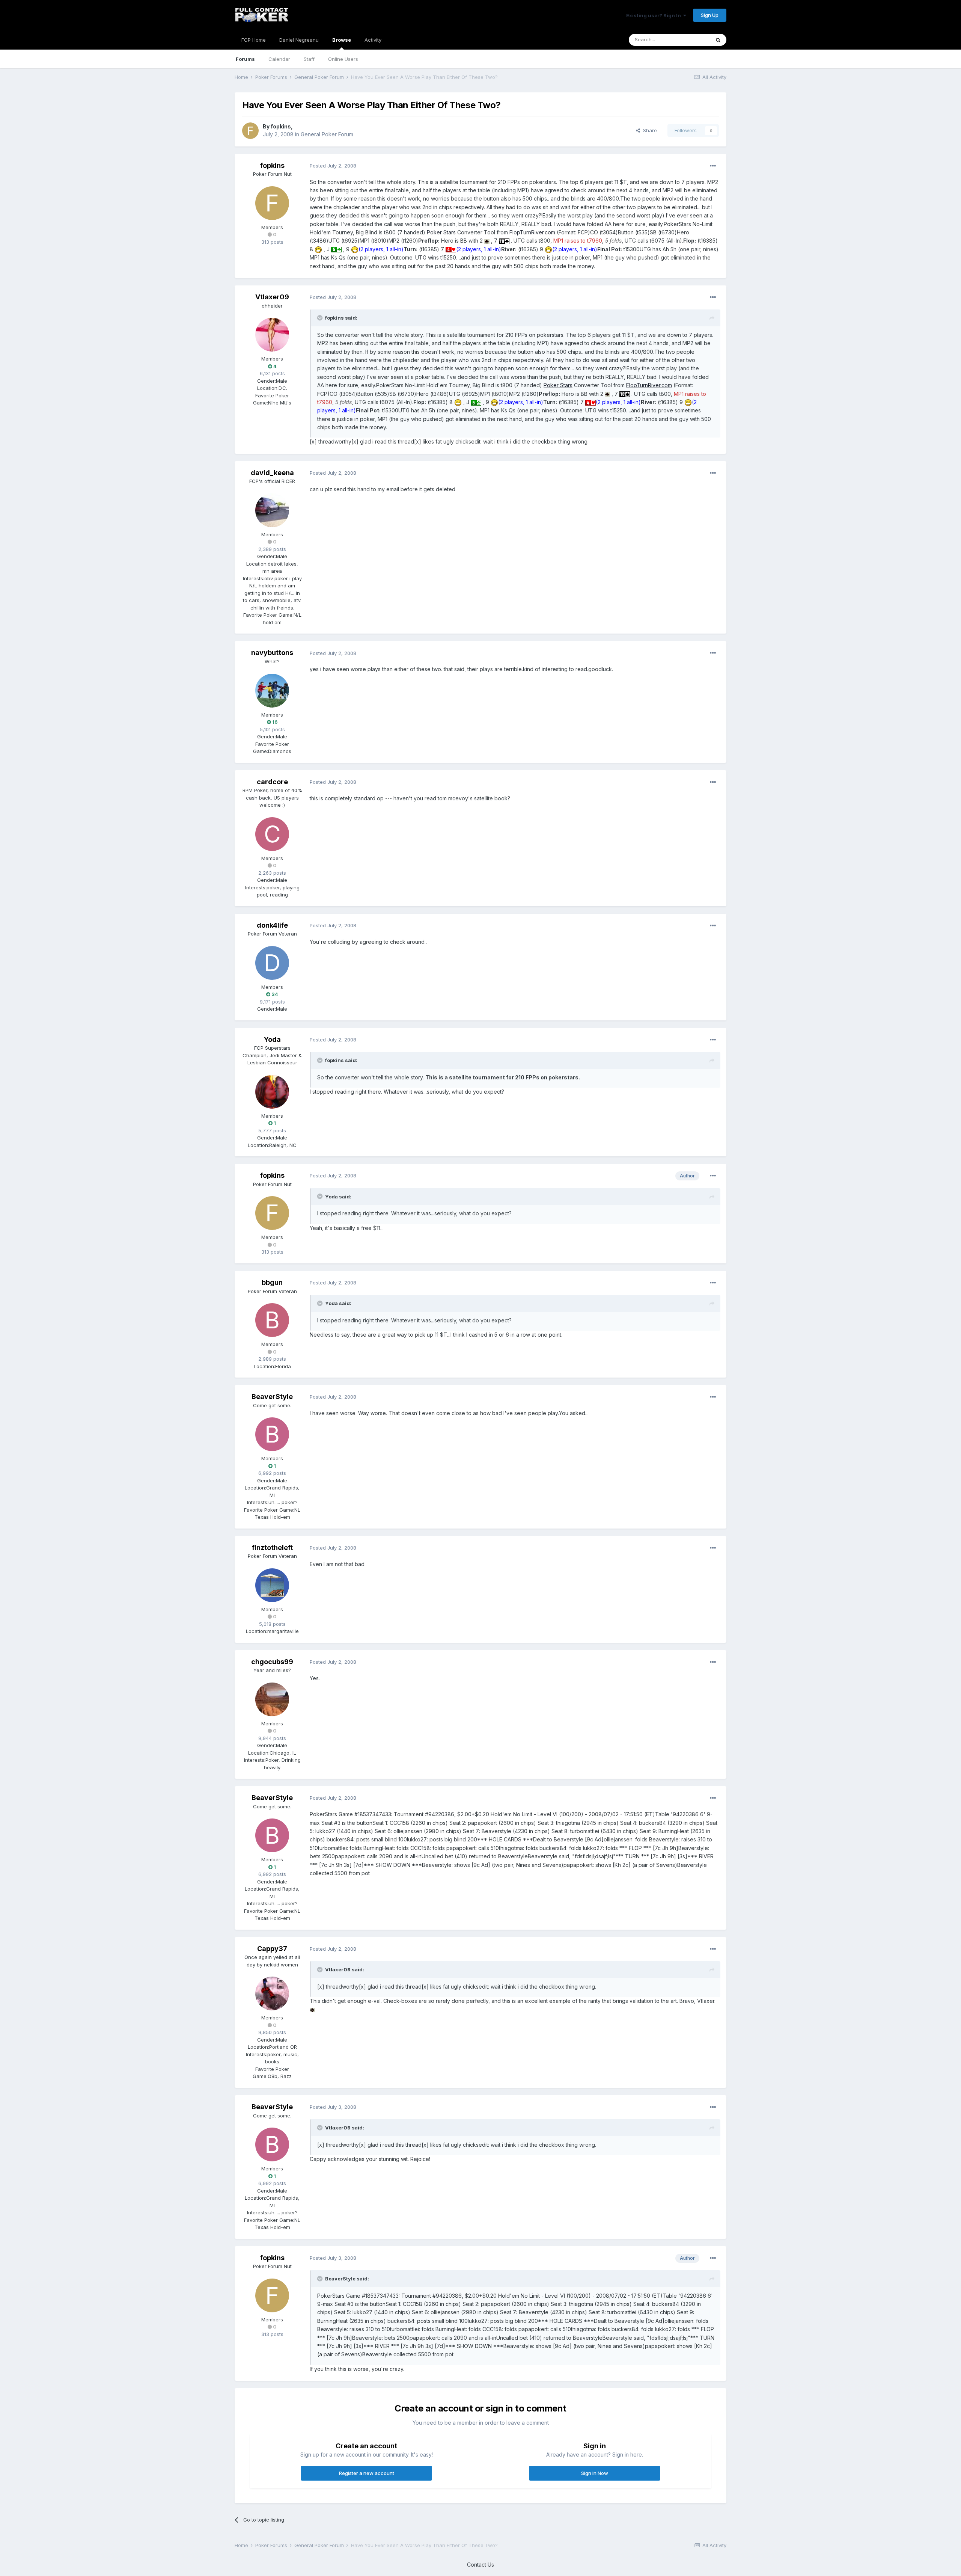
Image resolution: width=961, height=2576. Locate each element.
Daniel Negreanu (299, 40)
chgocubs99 (272, 1662)
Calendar (279, 59)
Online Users (343, 59)
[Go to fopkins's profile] (250, 131)
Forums (245, 59)
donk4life (272, 925)
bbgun (272, 1282)
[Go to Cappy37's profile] (272, 1993)
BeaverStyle (272, 1397)
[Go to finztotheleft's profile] (272, 1585)
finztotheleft (272, 1548)
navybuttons (272, 653)
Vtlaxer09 (272, 297)
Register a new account (367, 2473)
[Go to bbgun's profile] (272, 1320)
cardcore (272, 782)
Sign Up (710, 15)
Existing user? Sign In (655, 15)
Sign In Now (595, 2473)
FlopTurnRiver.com (532, 232)
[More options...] (713, 166)
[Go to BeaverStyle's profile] (272, 1434)
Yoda (272, 1039)
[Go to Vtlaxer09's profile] (272, 335)
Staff (309, 59)
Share (648, 130)
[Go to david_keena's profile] (272, 510)
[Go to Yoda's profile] (272, 1092)
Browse (342, 40)
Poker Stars (441, 232)
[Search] (718, 40)
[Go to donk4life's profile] (272, 963)
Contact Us (480, 2565)
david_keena (272, 473)
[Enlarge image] (487, 241)
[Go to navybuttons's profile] (272, 691)
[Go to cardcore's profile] (272, 834)
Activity (373, 40)
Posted (333, 166)
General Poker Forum (327, 134)
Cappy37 (272, 1949)
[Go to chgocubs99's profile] (272, 1699)
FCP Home (254, 40)
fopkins (281, 126)
